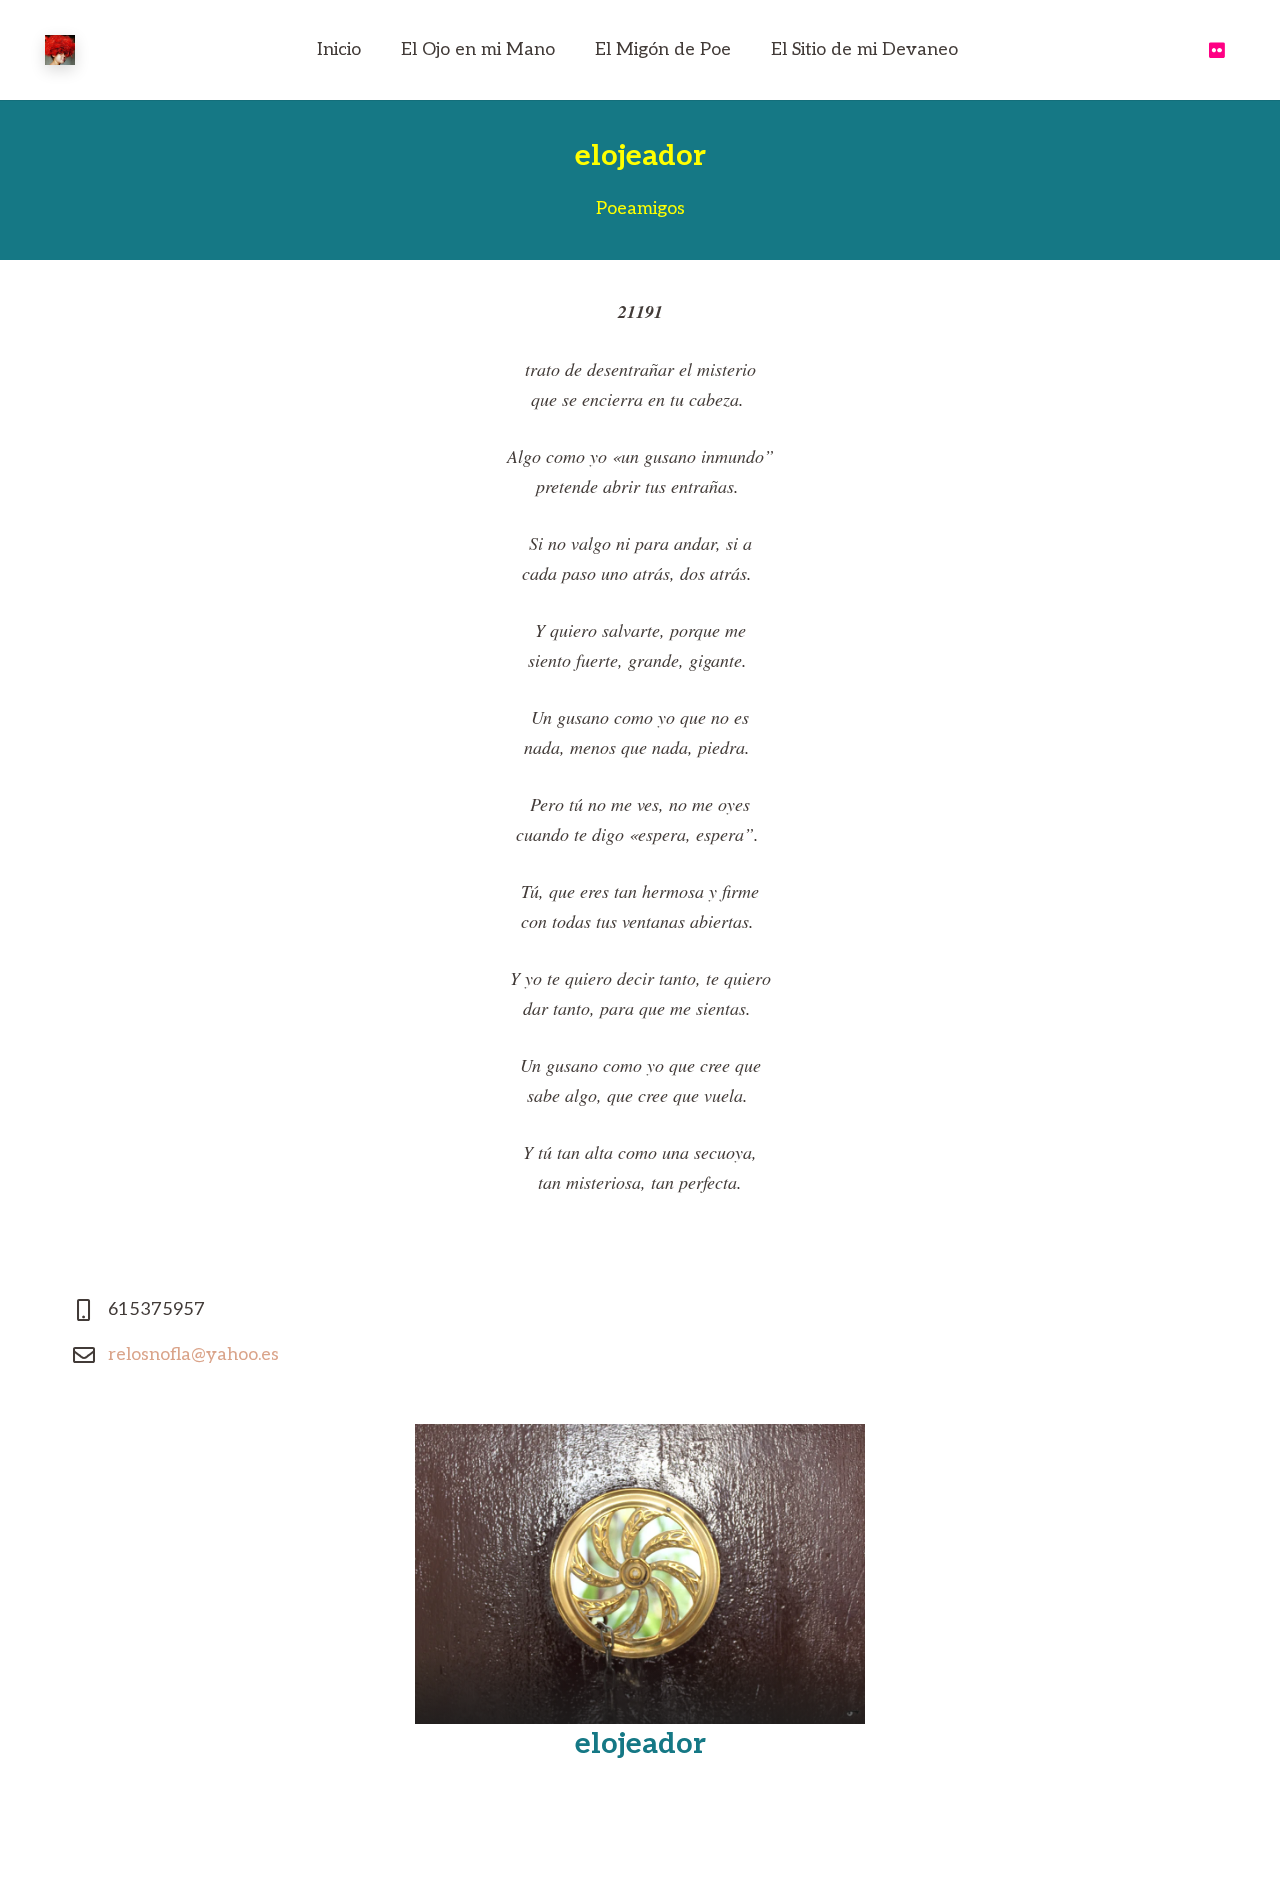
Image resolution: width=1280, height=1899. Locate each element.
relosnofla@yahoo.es (193, 1354)
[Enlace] (60, 50)
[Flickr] (1217, 50)
